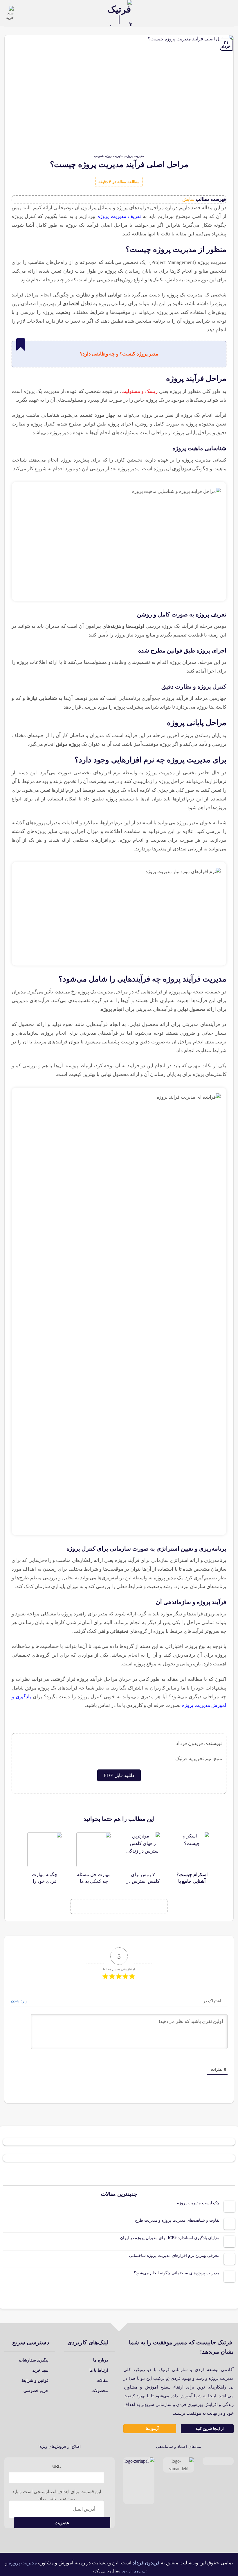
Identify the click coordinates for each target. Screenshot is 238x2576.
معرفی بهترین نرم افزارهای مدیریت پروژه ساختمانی (174, 2256)
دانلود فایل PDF (119, 1775)
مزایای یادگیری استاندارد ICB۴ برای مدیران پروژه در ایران (170, 2238)
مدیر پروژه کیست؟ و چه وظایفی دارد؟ (119, 354)
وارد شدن (20, 2001)
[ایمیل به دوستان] (111, 1907)
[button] (230, 13)
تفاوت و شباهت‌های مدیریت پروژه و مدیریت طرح (177, 2220)
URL (56, 2466)
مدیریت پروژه (135, 156)
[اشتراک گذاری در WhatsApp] (157, 1907)
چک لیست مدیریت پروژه (198, 2203)
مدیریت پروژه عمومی (109, 156)
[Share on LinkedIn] (81, 1907)
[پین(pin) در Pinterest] (96, 1907)
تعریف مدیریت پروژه (119, 216)
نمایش (188, 199)
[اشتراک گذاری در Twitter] (127, 1907)
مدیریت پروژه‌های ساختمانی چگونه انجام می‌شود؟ (177, 2273)
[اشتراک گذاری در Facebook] (142, 1907)
